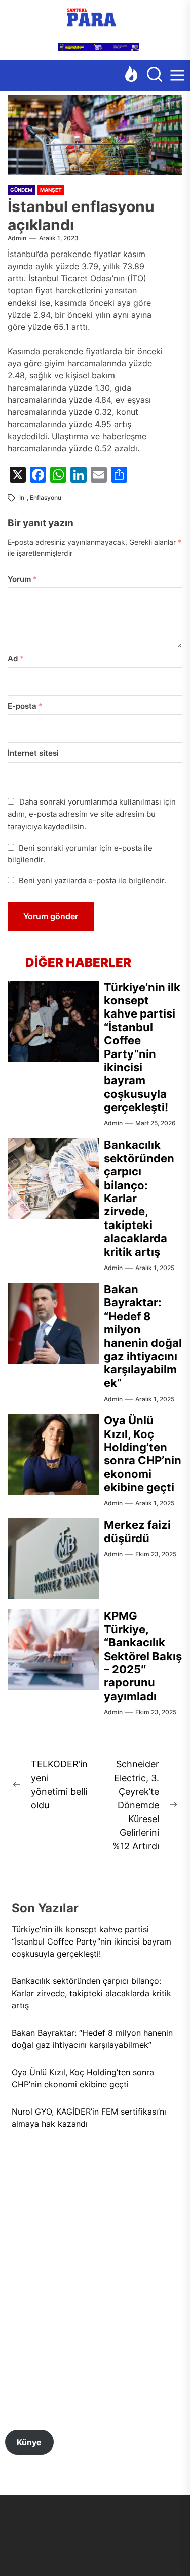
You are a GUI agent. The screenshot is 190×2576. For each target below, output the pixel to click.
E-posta (25, 706)
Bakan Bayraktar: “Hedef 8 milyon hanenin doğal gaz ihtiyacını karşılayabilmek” (143, 1336)
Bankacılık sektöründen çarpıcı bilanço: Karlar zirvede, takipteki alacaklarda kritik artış (91, 1993)
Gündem (21, 190)
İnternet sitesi (33, 753)
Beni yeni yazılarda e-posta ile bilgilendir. (92, 881)
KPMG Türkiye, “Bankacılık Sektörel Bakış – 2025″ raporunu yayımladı (143, 1656)
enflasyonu (46, 498)
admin (17, 238)
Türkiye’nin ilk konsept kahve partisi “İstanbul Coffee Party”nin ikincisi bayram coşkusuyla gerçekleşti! (142, 1047)
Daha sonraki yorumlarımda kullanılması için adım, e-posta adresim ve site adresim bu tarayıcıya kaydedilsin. (92, 814)
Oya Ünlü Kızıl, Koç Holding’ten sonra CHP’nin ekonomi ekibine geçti (143, 1454)
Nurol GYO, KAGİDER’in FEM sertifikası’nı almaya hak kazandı (89, 2118)
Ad (16, 659)
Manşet (51, 190)
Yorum (22, 579)
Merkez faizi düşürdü (137, 1531)
